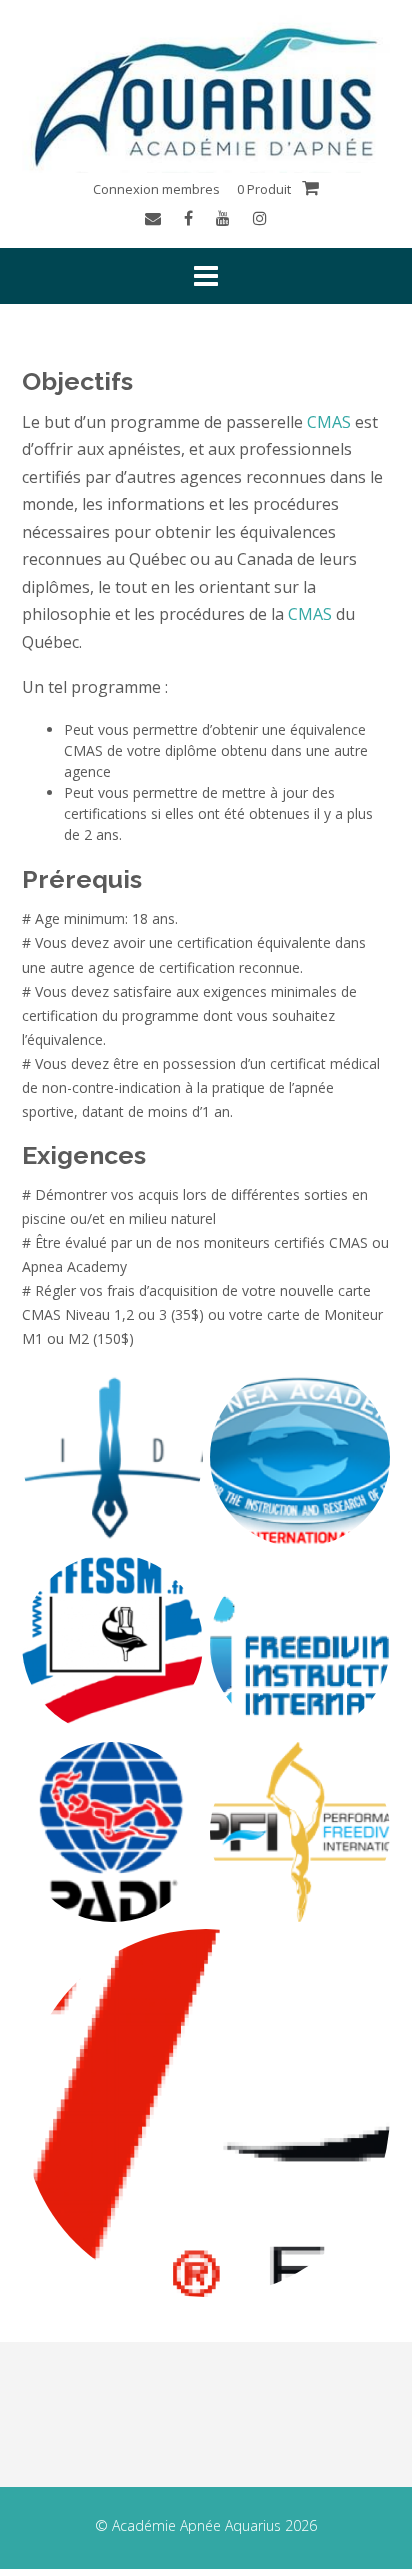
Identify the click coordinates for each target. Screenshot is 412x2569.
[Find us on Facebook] (188, 218)
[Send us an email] (153, 218)
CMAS (329, 422)
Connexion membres (156, 189)
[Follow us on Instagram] (260, 218)
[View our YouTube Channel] (223, 218)
